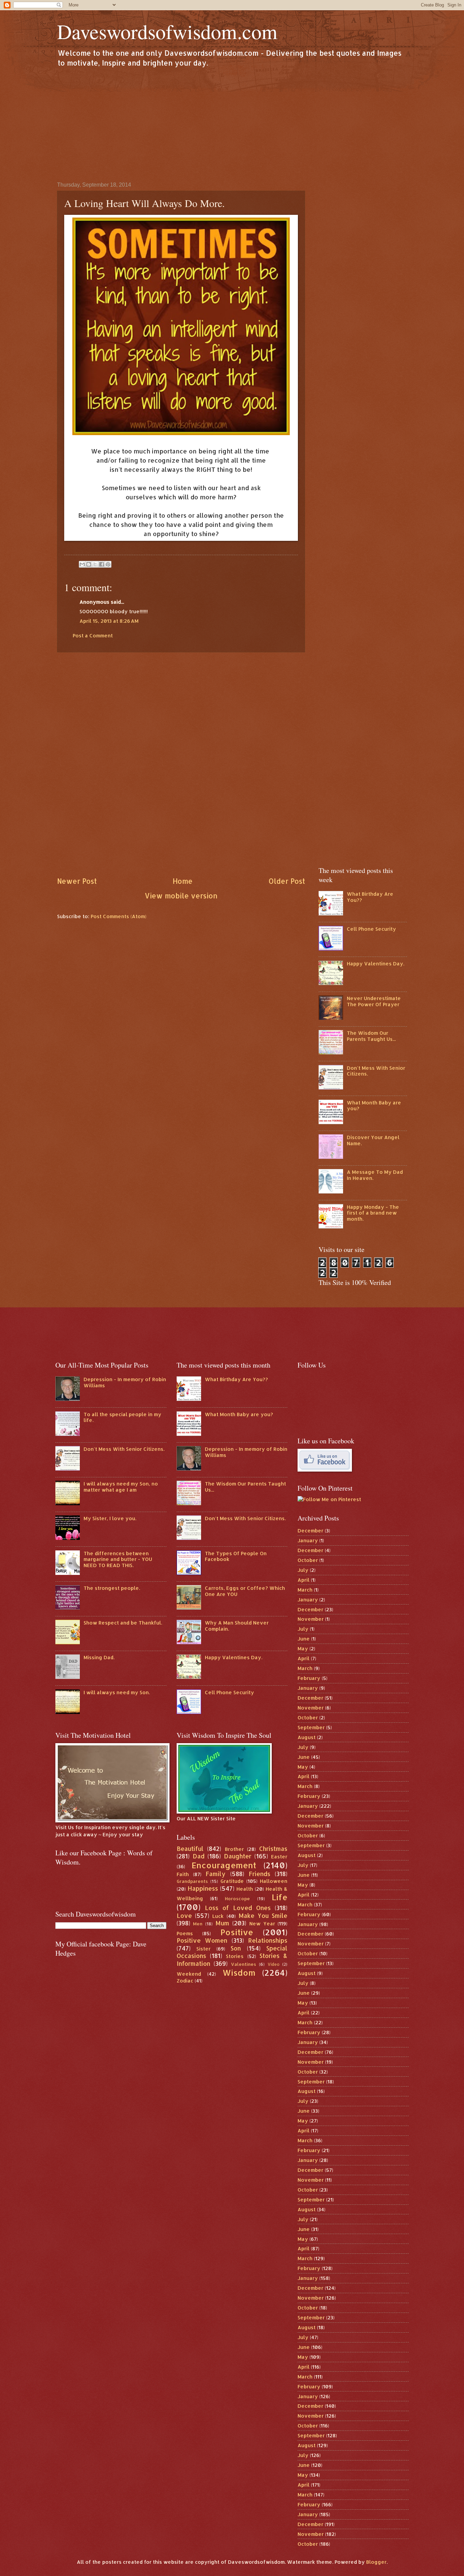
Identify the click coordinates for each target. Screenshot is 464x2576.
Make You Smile (263, 1916)
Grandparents (192, 1881)
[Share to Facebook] (102, 564)
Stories (235, 1956)
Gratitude (232, 1881)
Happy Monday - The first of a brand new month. (373, 1213)
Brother (234, 1849)
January (308, 1540)
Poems (185, 1933)
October (308, 1560)
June (304, 1639)
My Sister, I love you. (110, 1518)
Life (280, 1897)
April (304, 1580)
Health (245, 1889)
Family (216, 1874)
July (303, 1570)
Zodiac (185, 1981)
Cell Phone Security (371, 929)
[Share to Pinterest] (108, 564)
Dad (199, 1856)
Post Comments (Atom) (119, 916)
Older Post (287, 881)
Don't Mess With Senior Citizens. (376, 1071)
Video (274, 1964)
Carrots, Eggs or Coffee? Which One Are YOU (245, 1591)
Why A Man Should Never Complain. (237, 1626)
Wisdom (239, 1973)
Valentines (244, 1964)
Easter (279, 1857)
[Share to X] (95, 564)
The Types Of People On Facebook (236, 1556)
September (311, 1727)
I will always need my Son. (117, 1692)
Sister (203, 1949)
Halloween (274, 1881)
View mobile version (181, 896)
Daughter (238, 1856)
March (305, 1590)
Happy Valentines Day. (376, 964)
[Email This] (82, 564)
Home (183, 881)
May (303, 1648)
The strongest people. (112, 1588)
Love (184, 1916)
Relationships (268, 1940)
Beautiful (190, 1849)
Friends (260, 1874)
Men (198, 1924)
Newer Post (77, 881)
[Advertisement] (232, 124)
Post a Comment (93, 636)
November (311, 1619)
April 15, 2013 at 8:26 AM (109, 621)
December (310, 1531)
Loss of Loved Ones (238, 1908)
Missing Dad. (99, 1657)
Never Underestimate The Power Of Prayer (374, 1001)
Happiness (203, 1888)
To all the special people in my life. (122, 1417)
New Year (262, 1924)
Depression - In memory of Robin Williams (125, 1382)
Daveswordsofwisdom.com (167, 31)
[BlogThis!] (89, 564)
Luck (218, 1916)
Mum (222, 1923)
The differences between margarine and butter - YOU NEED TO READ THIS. (118, 1559)
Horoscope (237, 1898)
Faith (183, 1874)
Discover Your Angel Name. (373, 1140)
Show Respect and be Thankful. (123, 1623)
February (309, 1678)
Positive (237, 1932)
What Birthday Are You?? (370, 897)
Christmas (273, 1849)
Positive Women (202, 1940)
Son (236, 1948)
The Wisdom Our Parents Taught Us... (371, 1036)
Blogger (376, 2562)
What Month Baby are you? (374, 1106)
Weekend (189, 1974)
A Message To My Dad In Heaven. (375, 1175)
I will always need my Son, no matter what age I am (121, 1487)
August (307, 1737)
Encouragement (224, 1865)
